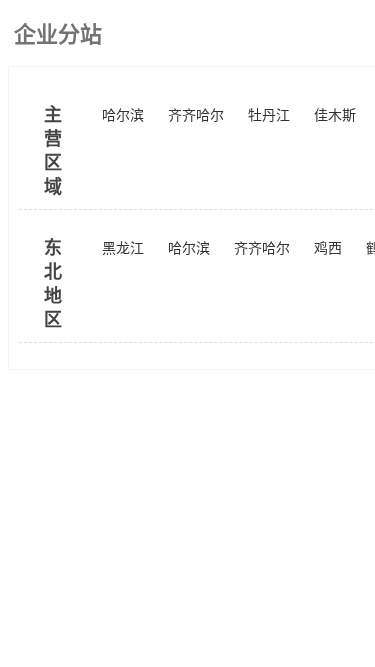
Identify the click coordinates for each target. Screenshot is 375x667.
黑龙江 (123, 248)
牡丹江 (269, 115)
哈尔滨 (123, 115)
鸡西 (328, 248)
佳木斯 (335, 115)
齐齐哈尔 (196, 115)
